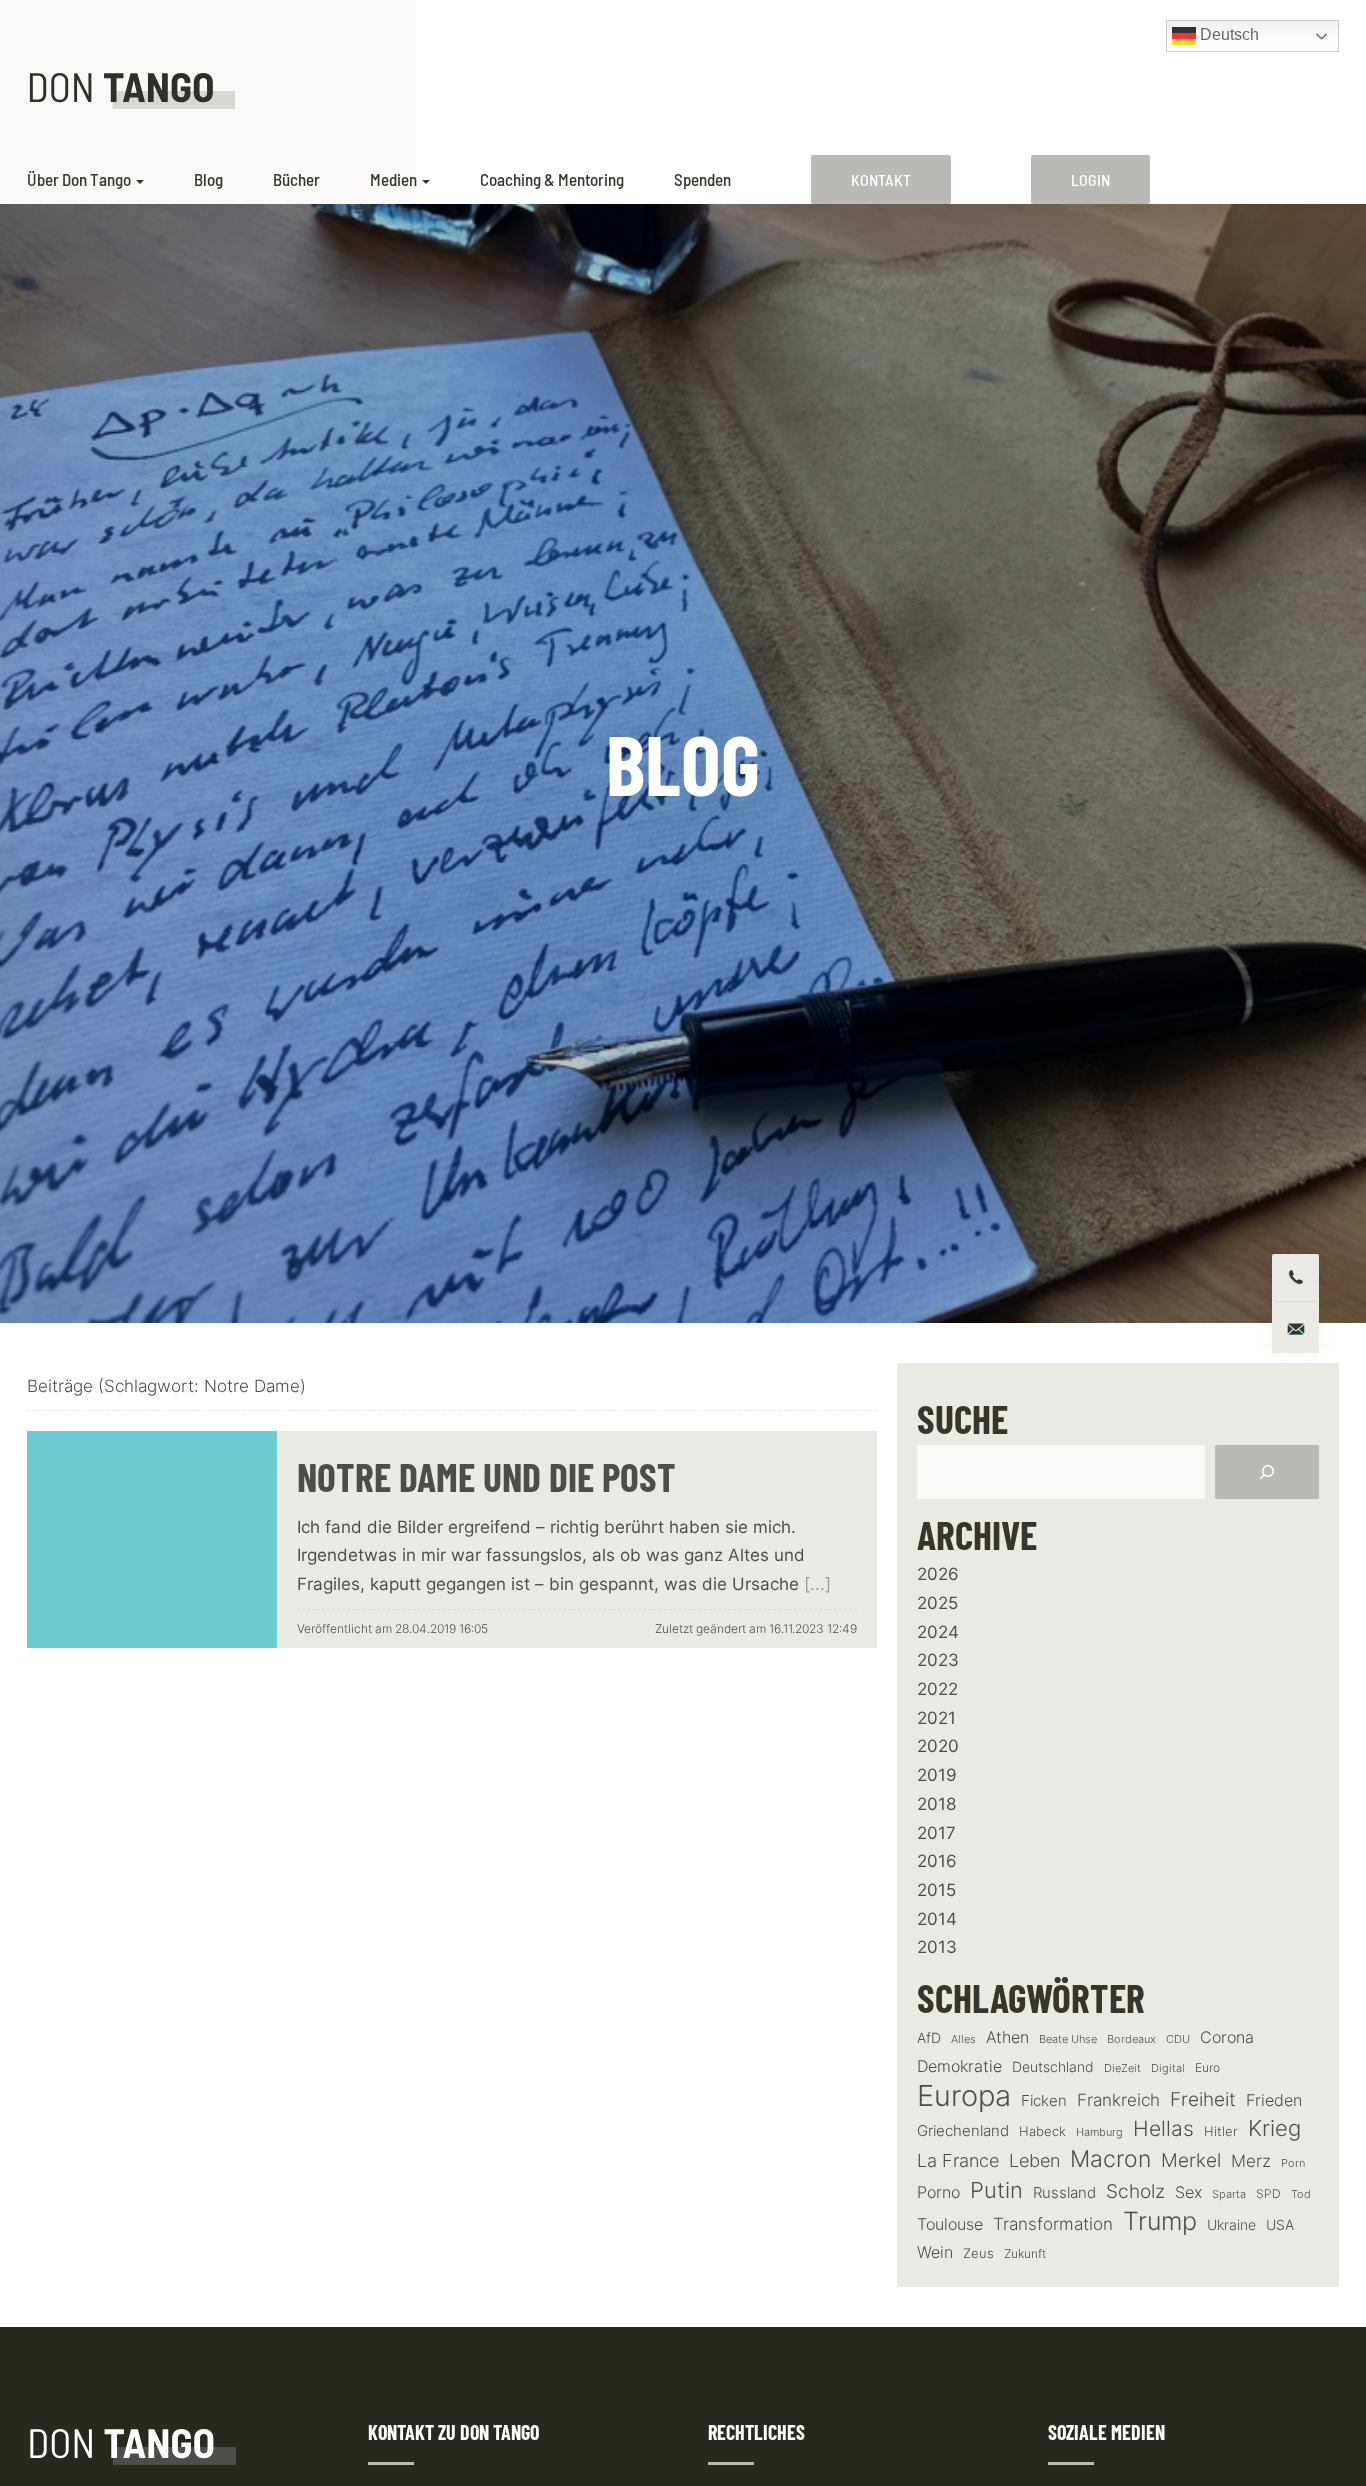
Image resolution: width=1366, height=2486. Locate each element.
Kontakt (881, 179)
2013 (937, 1947)
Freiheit (1203, 2099)
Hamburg (1099, 2132)
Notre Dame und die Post (486, 1476)
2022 (937, 1689)
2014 (937, 1919)
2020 (938, 1746)
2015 (936, 1890)
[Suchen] (1267, 1472)
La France (958, 2160)
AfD (929, 2037)
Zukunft (1025, 2253)
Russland (1064, 2193)
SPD (1268, 2193)
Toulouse (950, 2224)
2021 (936, 1718)
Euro (1207, 2067)
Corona (1227, 2037)
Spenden (702, 179)
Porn (1293, 2163)
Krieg (1274, 2128)
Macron (1110, 2159)
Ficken (1044, 2101)
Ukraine (1231, 2224)
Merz (1251, 2161)
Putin (996, 2190)
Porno (938, 2192)
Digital (1168, 2068)
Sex (1188, 2192)
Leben (1034, 2160)
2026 (938, 1574)
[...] (817, 1584)
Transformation (1053, 2224)
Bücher (296, 179)
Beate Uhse (1068, 2039)
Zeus (978, 2253)
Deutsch (1227, 34)
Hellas (1163, 2128)
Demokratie (959, 2066)
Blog (208, 179)
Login (1090, 179)
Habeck (1042, 2131)
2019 (937, 1775)
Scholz (1135, 2191)
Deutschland (1053, 2066)
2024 (938, 1632)
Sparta (1229, 2194)
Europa (964, 2095)
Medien (393, 179)
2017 (936, 1833)
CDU (1178, 2039)
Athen (1007, 2037)
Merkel (1191, 2160)
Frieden (1274, 2100)
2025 (937, 1603)
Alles (963, 2039)
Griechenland (963, 2131)
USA (1280, 2225)
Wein (935, 2252)
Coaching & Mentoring (552, 179)
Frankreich (1118, 2100)
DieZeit (1122, 2068)
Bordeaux (1131, 2039)
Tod (1301, 2194)
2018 (936, 1804)
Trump (1160, 2221)
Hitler (1221, 2131)
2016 (937, 1861)
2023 (938, 1660)
